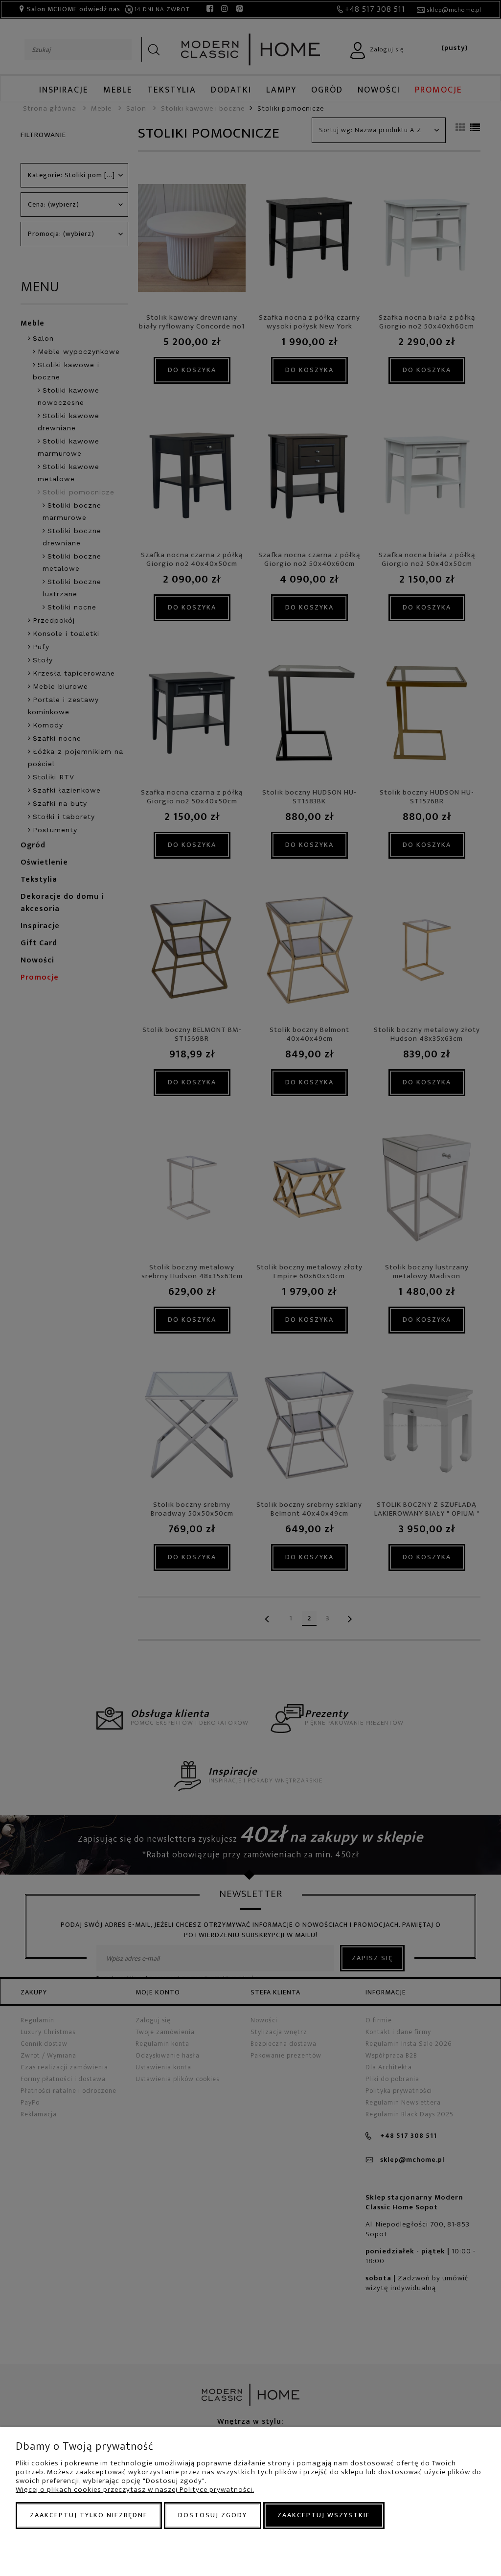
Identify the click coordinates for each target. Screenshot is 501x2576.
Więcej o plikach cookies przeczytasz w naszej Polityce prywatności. (135, 2490)
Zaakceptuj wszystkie (324, 2515)
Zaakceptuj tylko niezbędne (89, 2515)
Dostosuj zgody (213, 2515)
